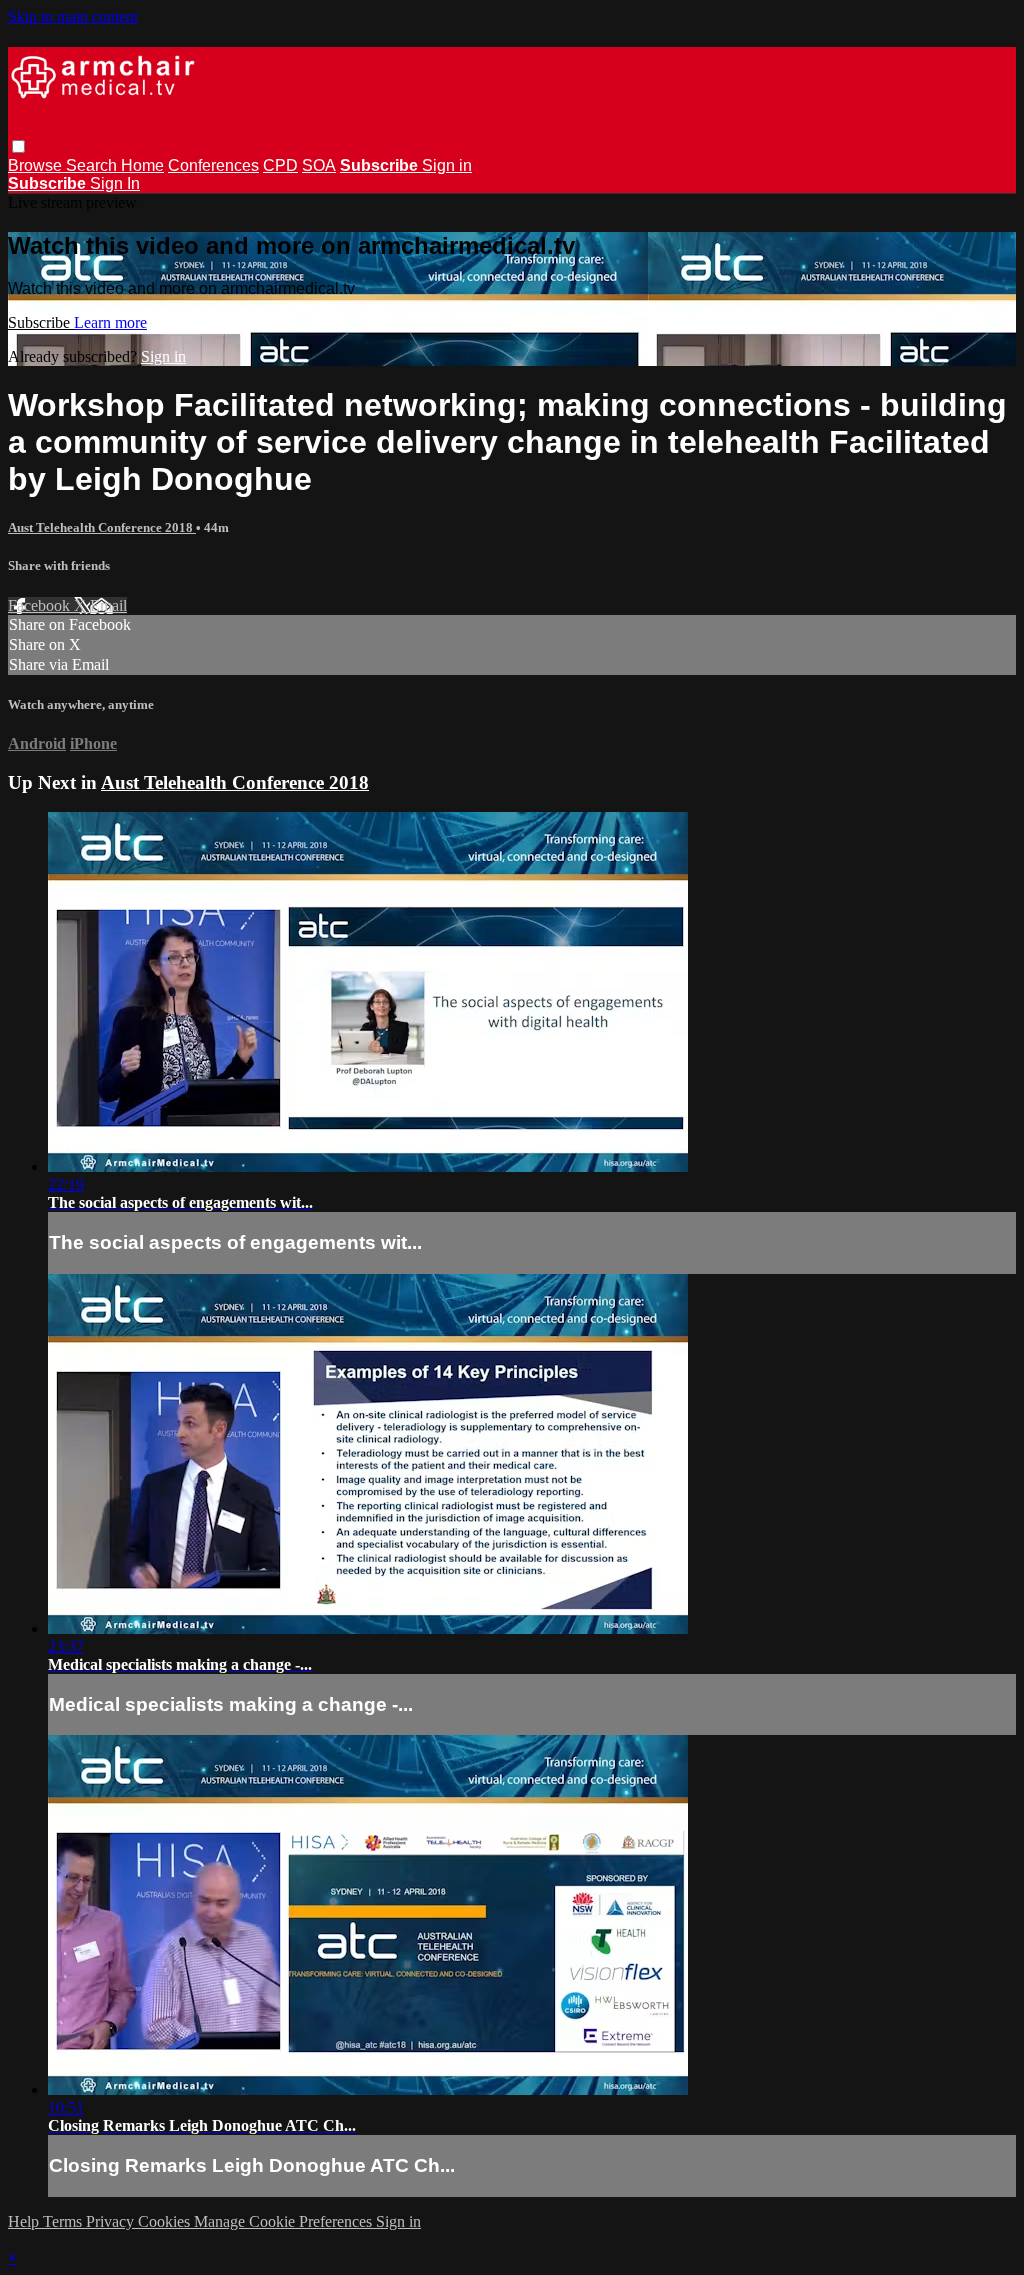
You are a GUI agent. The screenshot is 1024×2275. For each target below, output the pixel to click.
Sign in (447, 165)
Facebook (41, 605)
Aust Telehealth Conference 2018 (102, 527)
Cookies (166, 2221)
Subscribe (41, 322)
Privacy (112, 2221)
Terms (64, 2221)
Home (142, 165)
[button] (18, 146)
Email (108, 605)
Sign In (115, 183)
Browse (37, 165)
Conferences (213, 165)
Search (93, 165)
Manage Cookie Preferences (285, 2221)
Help (25, 2221)
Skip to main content (73, 16)
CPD (280, 165)
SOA (319, 165)
